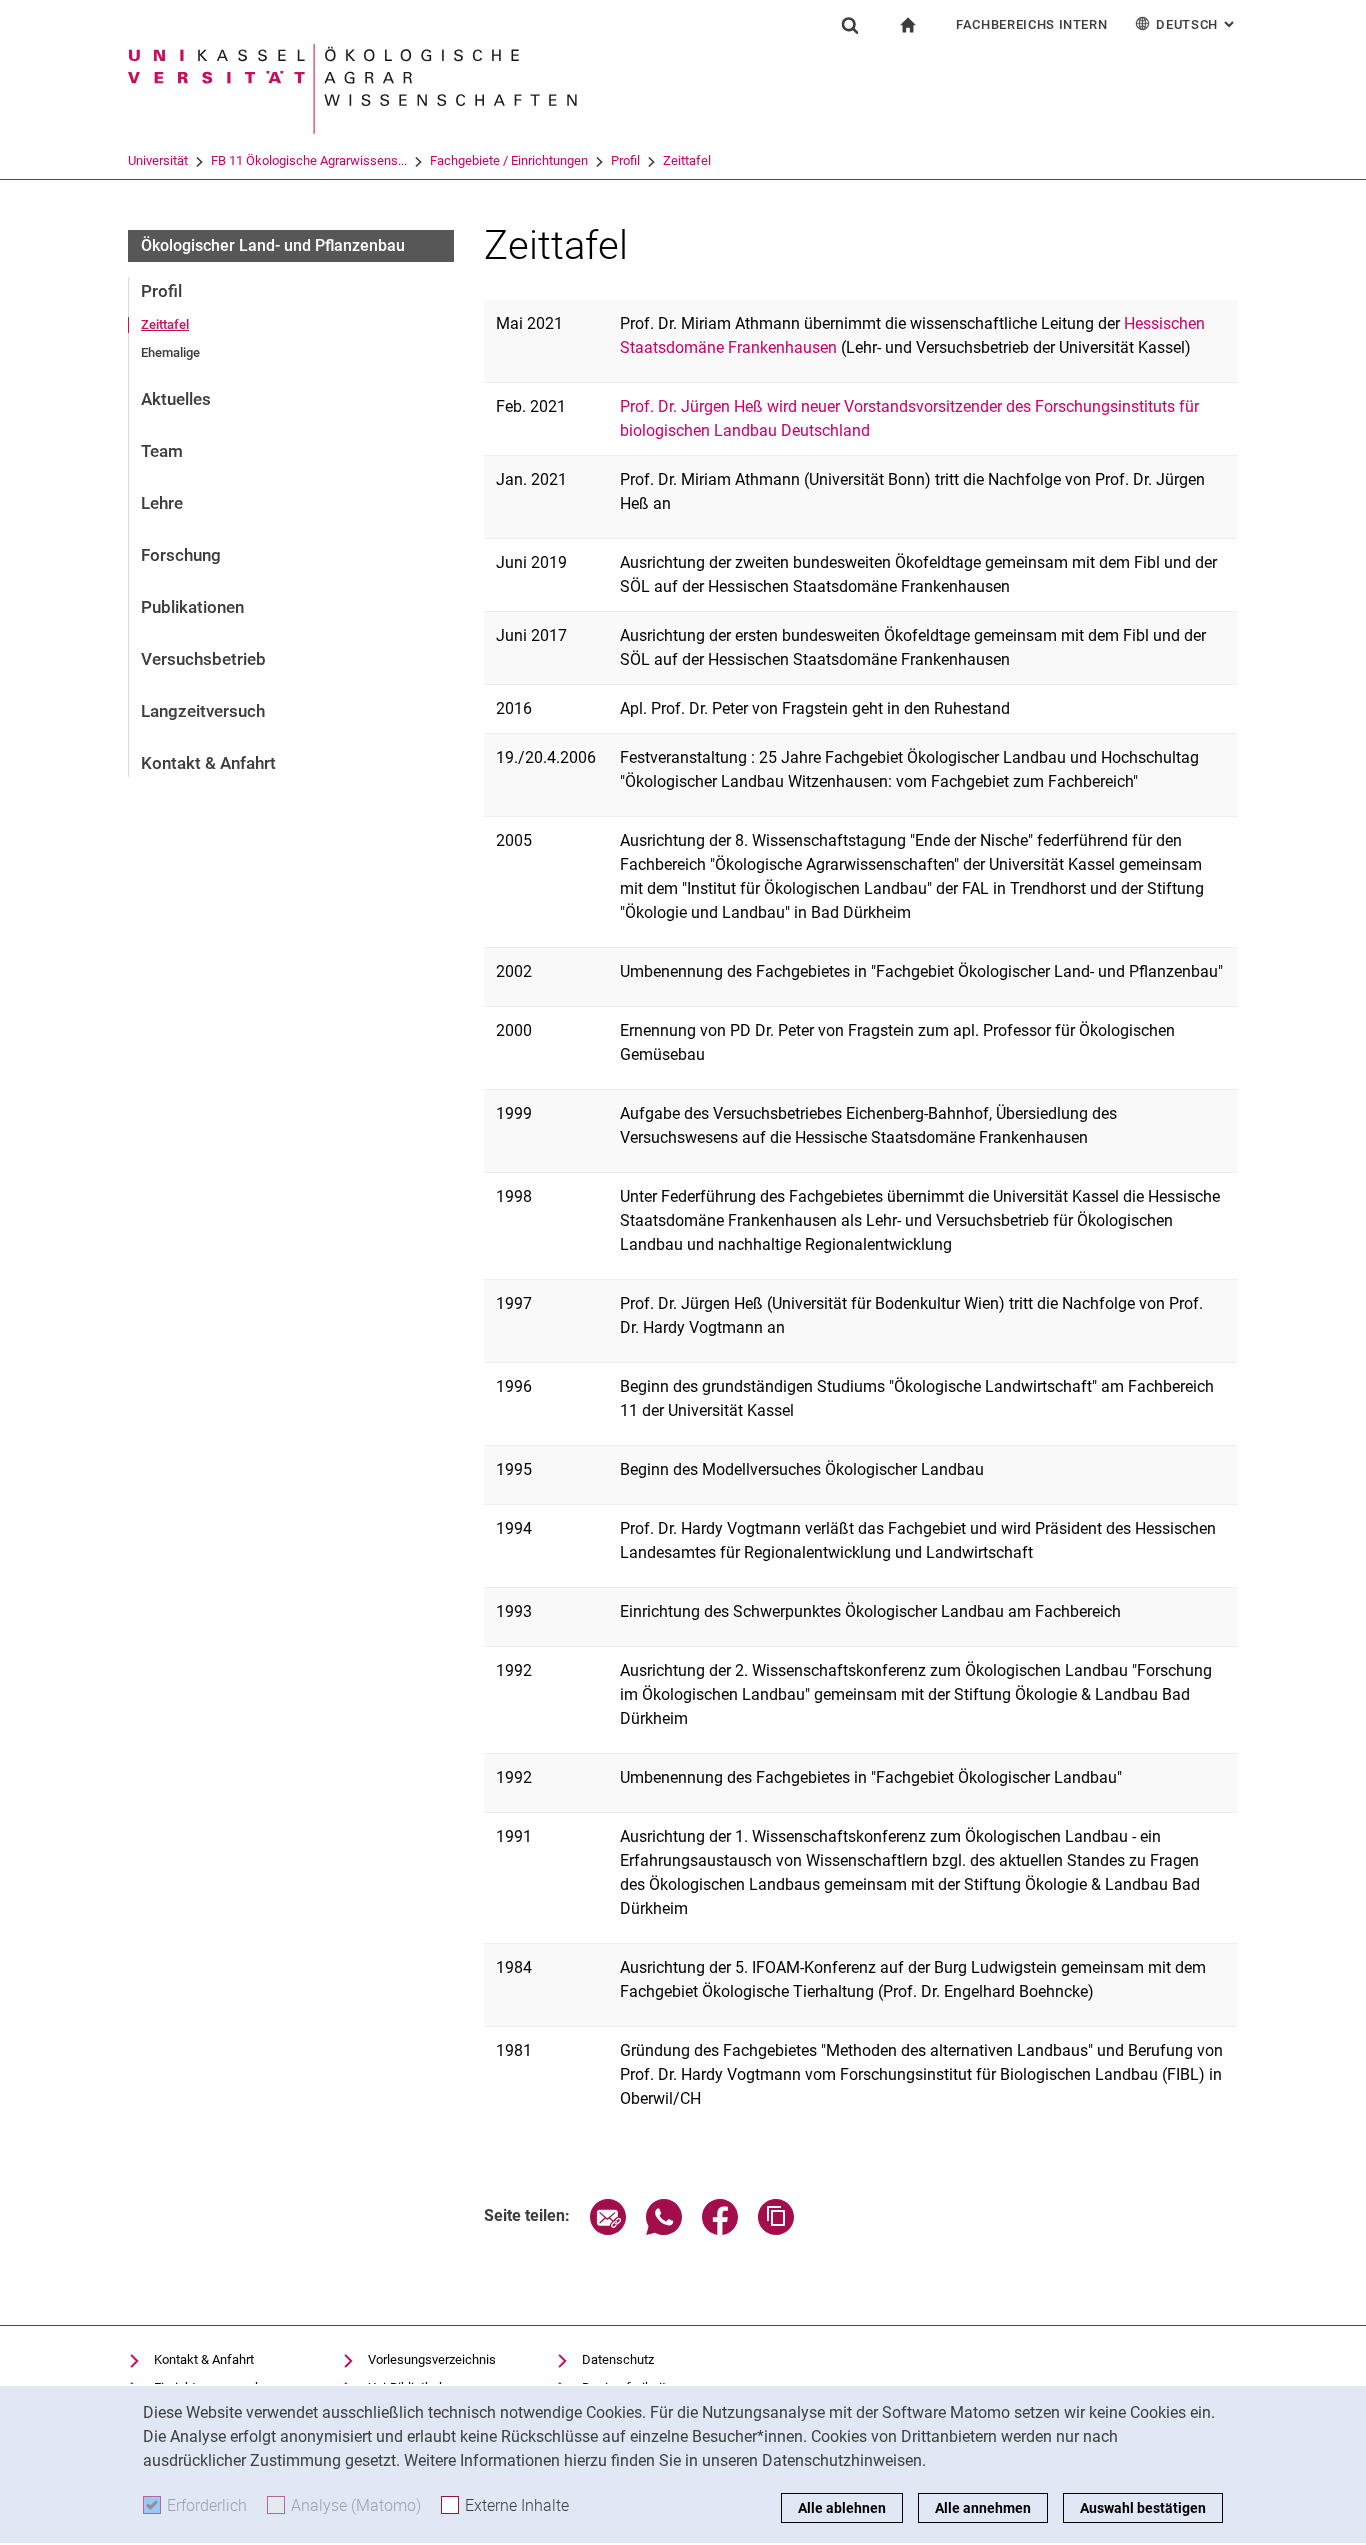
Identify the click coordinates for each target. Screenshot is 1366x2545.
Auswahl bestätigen (1143, 2508)
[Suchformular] (850, 25)
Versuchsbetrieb (203, 659)
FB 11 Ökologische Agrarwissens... (309, 160)
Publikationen (192, 607)
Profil (625, 160)
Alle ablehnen (842, 2508)
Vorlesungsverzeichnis (432, 2359)
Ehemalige (170, 352)
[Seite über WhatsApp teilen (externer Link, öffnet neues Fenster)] (664, 2229)
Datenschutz (618, 2359)
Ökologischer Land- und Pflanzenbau (273, 245)
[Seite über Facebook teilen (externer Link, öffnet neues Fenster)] (720, 2229)
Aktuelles (176, 399)
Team (162, 451)
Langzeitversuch (203, 711)
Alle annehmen (983, 2508)
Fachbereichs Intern (1031, 24)
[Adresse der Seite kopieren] (776, 2229)
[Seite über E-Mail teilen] (608, 2229)
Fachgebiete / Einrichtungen (509, 160)
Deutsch (1197, 24)
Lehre (162, 503)
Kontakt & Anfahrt (208, 763)
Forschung (181, 555)
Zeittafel (687, 160)
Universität (158, 160)
